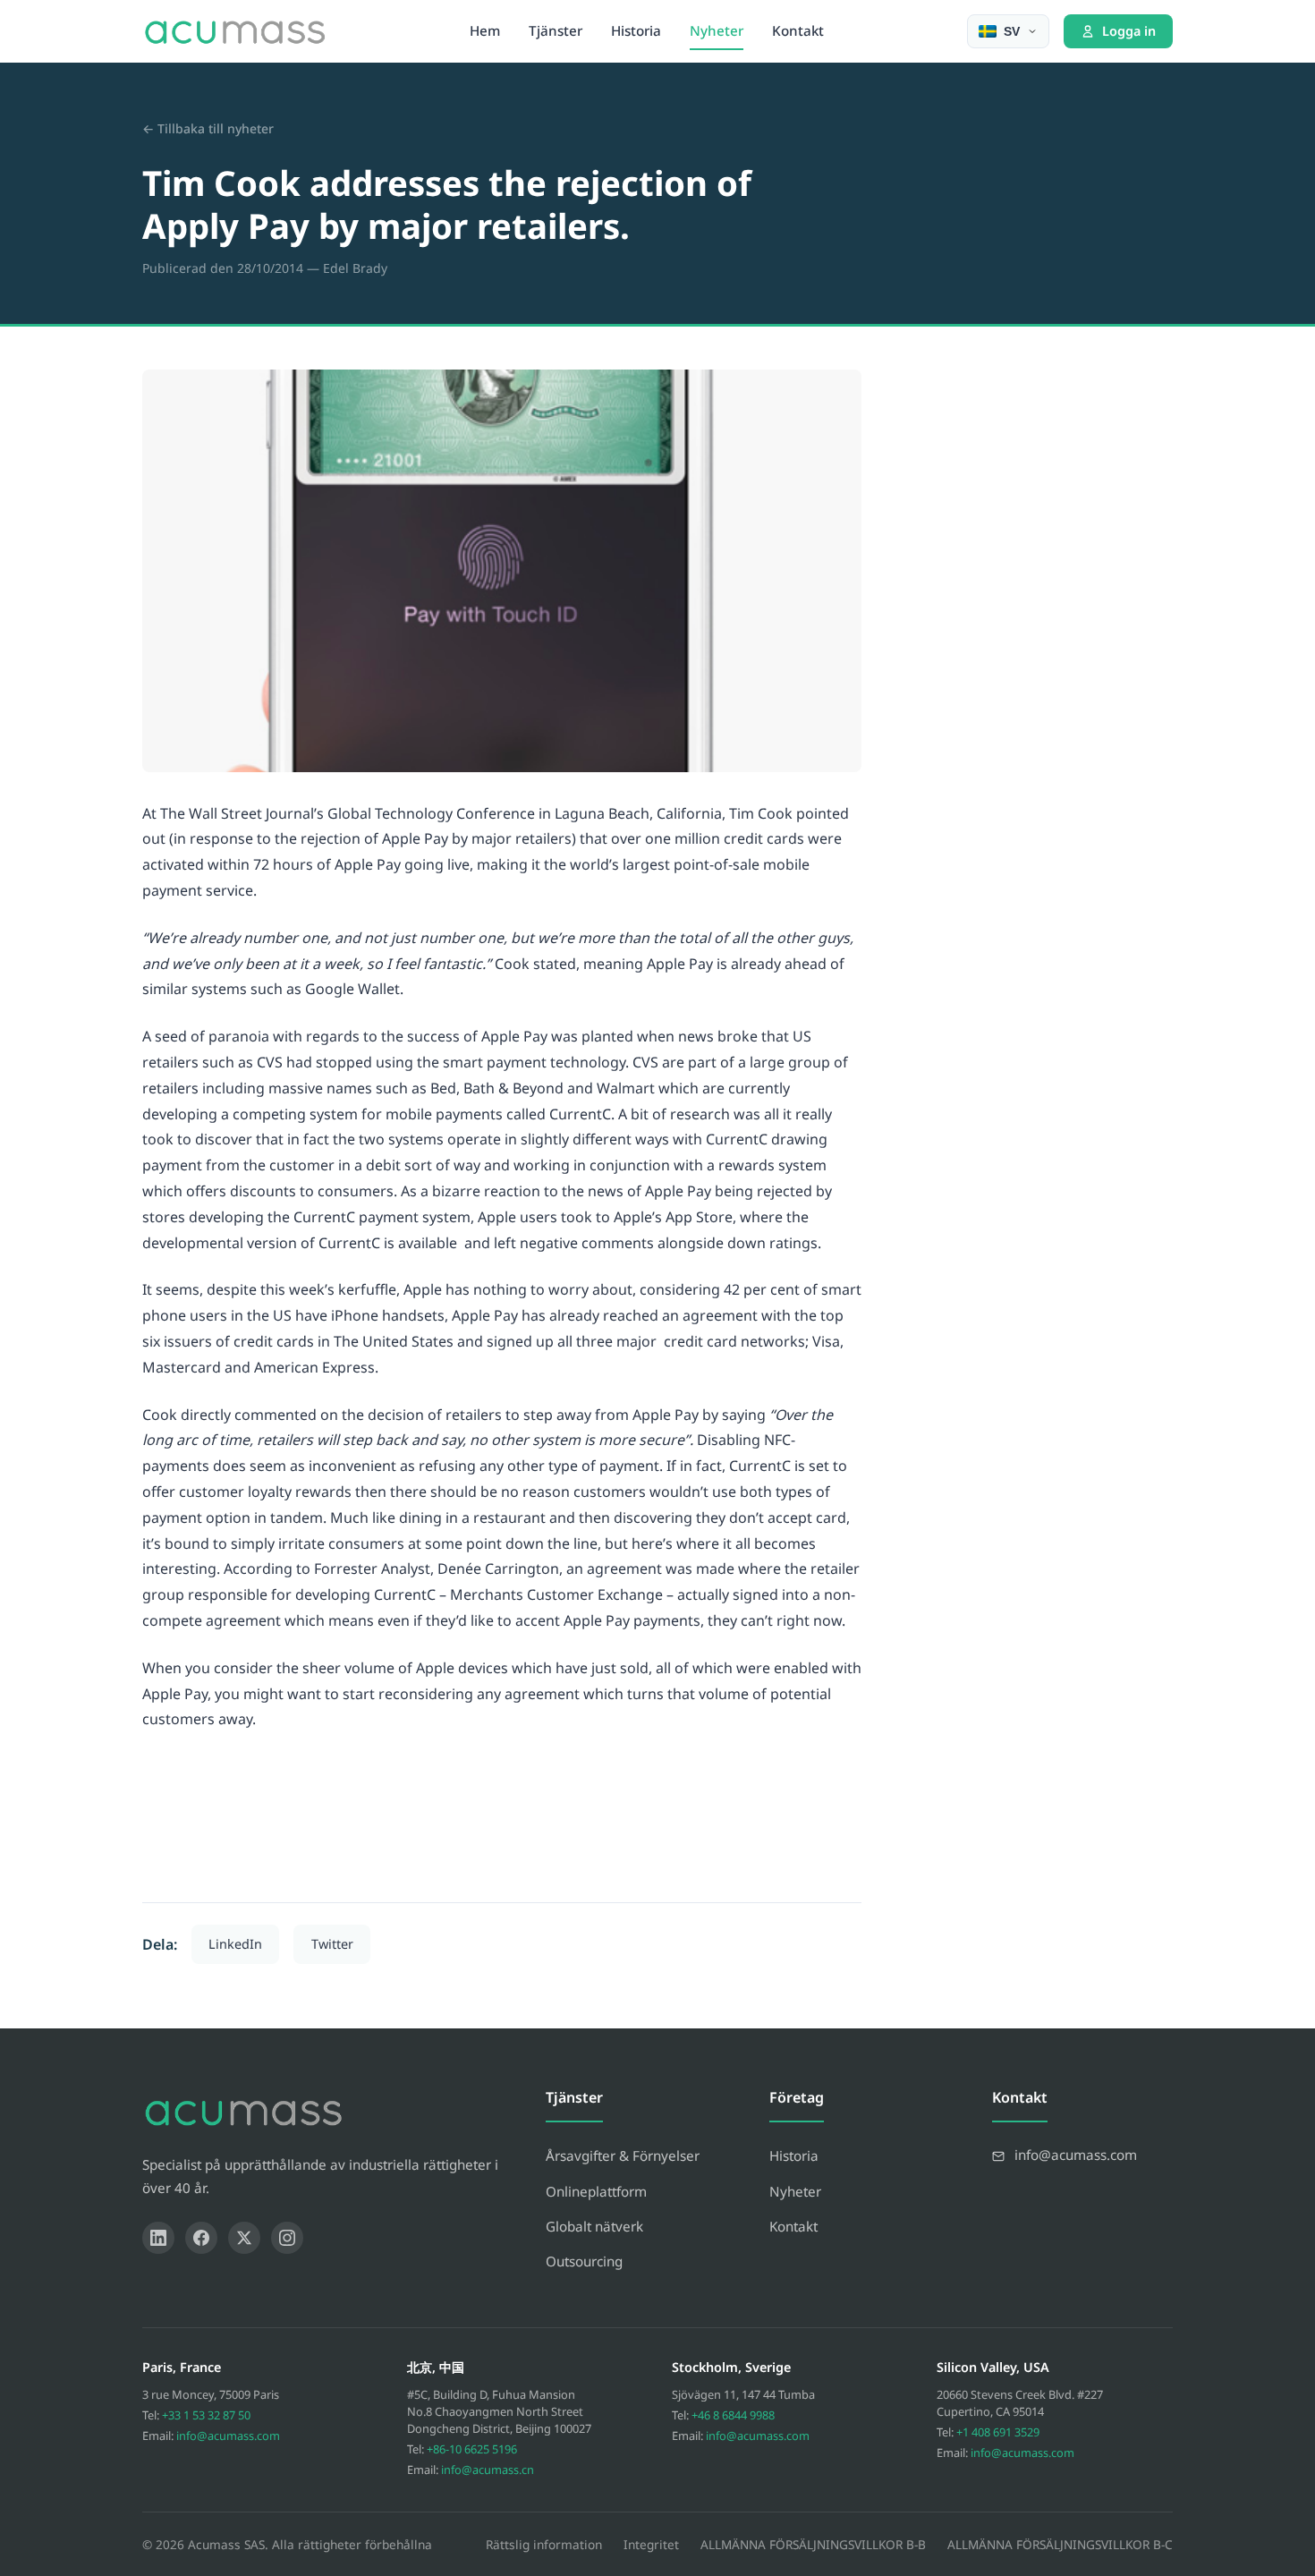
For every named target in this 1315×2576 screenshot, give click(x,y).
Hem (485, 30)
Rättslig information (544, 2544)
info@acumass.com (228, 2436)
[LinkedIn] (158, 2238)
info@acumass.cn (488, 2470)
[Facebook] (201, 2238)
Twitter (332, 1944)
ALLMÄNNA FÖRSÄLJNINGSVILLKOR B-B (813, 2544)
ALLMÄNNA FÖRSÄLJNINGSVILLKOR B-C (1060, 2544)
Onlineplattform (596, 2191)
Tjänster (556, 30)
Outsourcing (584, 2261)
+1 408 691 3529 (998, 2432)
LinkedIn (235, 1944)
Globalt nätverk (594, 2226)
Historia (636, 30)
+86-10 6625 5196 (472, 2449)
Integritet (651, 2544)
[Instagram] (287, 2238)
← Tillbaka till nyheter (208, 128)
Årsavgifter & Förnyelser (623, 2155)
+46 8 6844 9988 (733, 2415)
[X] (244, 2238)
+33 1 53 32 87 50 (206, 2415)
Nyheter (717, 30)
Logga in (1129, 31)
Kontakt (798, 30)
